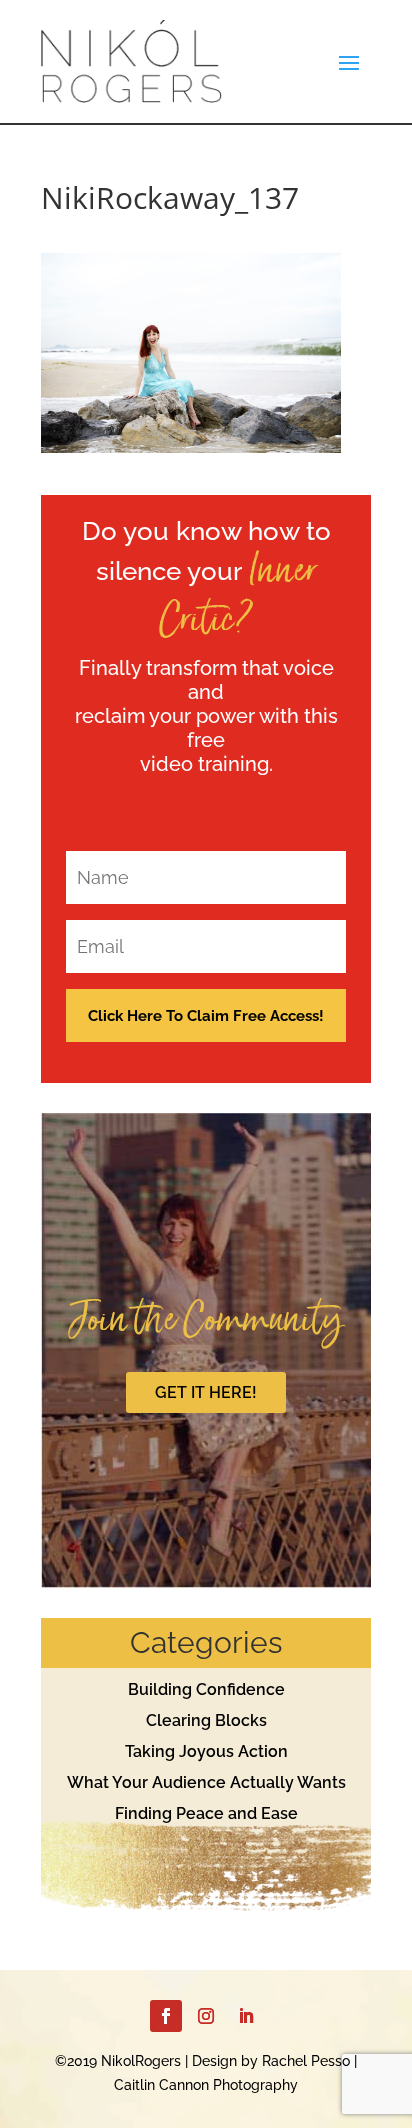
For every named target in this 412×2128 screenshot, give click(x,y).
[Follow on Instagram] (206, 2016)
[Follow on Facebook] (166, 2016)
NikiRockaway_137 (170, 197)
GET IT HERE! (206, 1392)
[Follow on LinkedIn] (246, 2016)
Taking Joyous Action (206, 1751)
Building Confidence (206, 1689)
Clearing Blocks (206, 1720)
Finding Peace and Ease (206, 1813)
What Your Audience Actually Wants (206, 1782)
